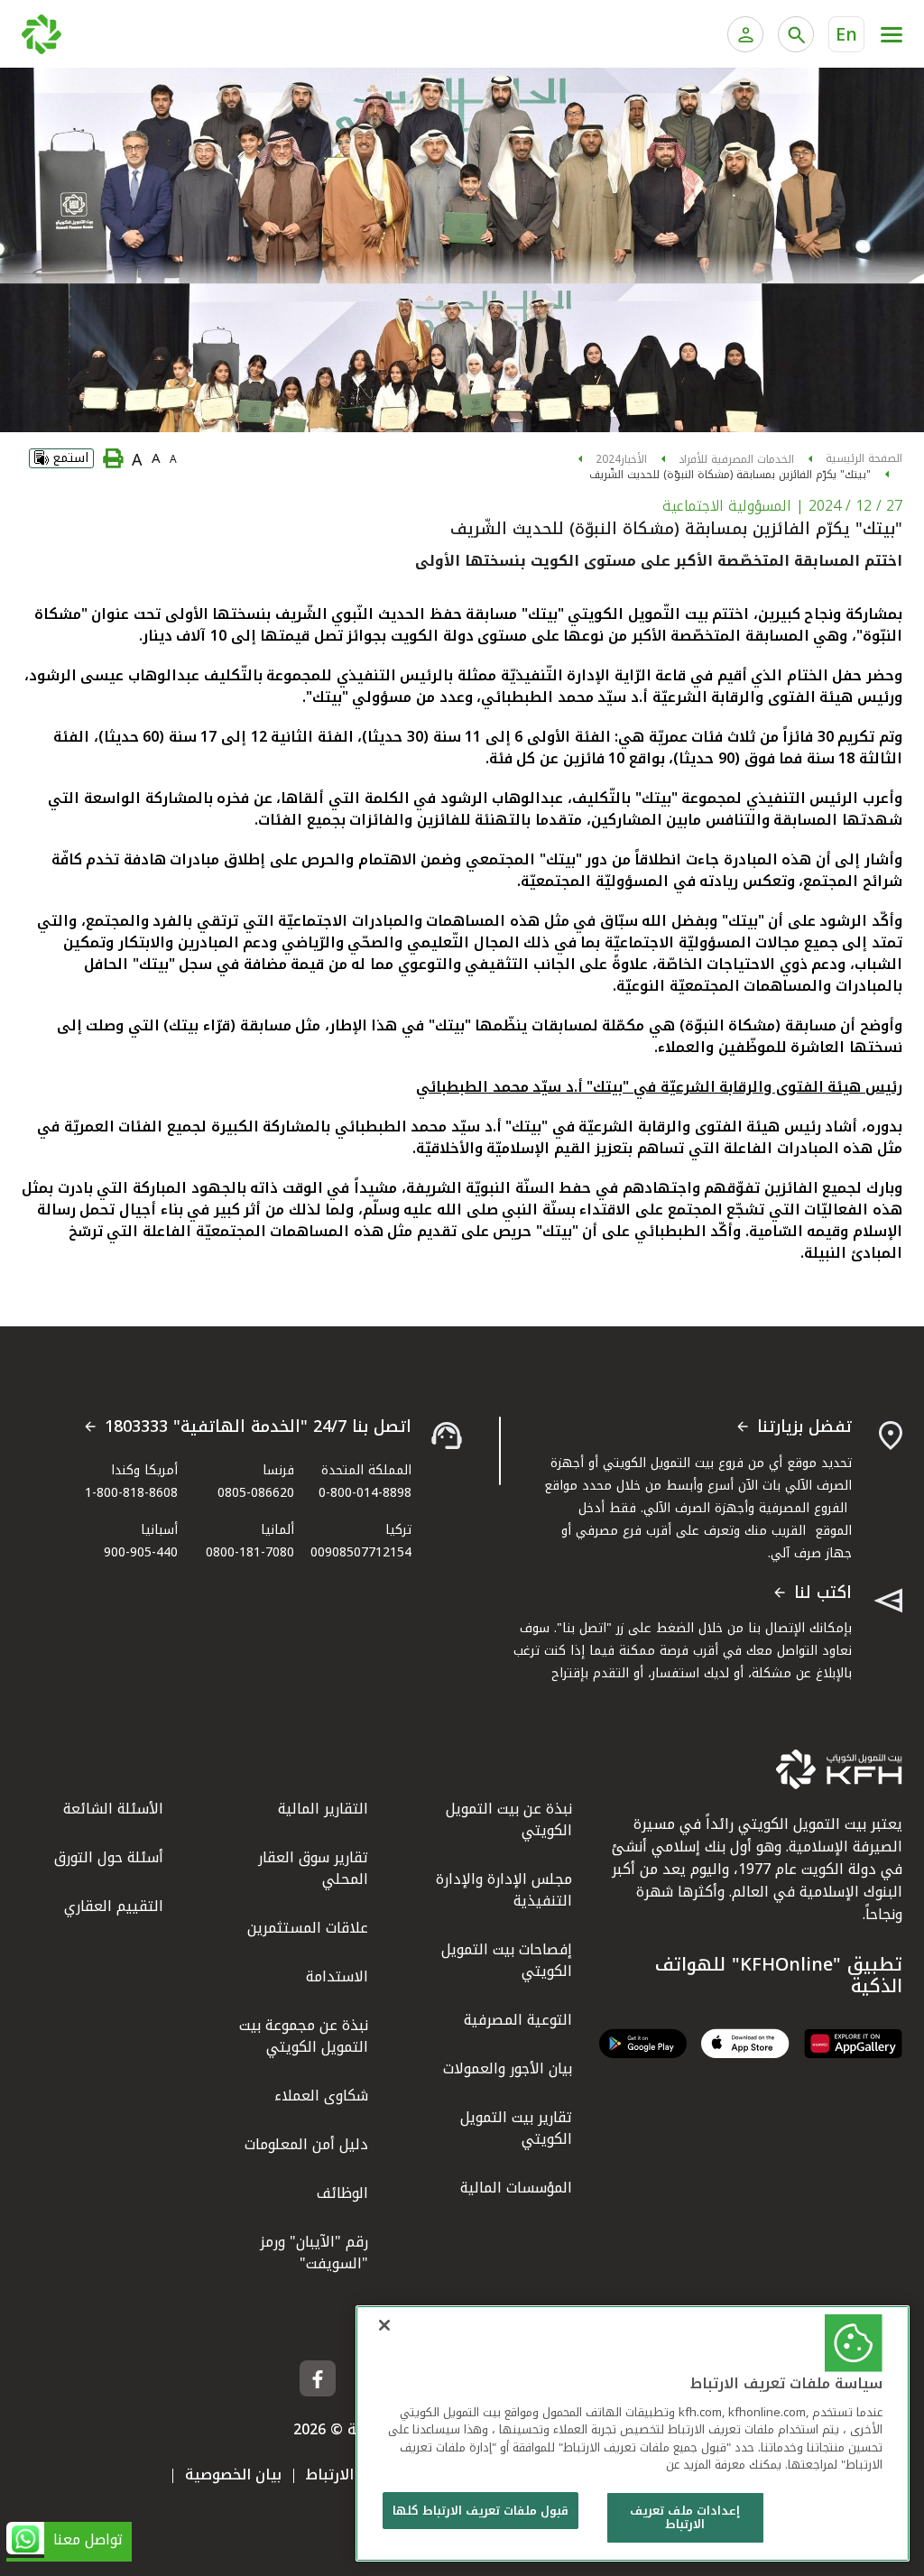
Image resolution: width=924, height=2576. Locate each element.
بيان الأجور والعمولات (508, 2068)
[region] (633, 2433)
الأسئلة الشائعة (113, 1809)
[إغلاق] (384, 2325)
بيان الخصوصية (233, 2474)
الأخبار (634, 459)
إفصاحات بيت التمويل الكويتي (507, 1960)
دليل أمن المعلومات (306, 2144)
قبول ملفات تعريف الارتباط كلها (481, 2511)
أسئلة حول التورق (109, 1857)
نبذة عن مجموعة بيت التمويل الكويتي (304, 2036)
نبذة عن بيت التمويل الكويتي (509, 1819)
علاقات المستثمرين (308, 1928)
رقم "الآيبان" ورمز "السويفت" (314, 2253)
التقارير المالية (323, 1809)
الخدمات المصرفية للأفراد (736, 459)
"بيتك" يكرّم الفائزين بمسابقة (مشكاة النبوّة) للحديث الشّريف (730, 475)
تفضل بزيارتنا (804, 1427)
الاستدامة (337, 1976)
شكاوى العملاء (321, 2096)
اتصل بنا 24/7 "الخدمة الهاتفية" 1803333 (258, 1427)
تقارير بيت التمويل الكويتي (516, 2128)
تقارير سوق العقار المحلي (313, 1868)
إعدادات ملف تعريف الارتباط (685, 2518)
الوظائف (342, 2193)
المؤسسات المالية (516, 2188)
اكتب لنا (823, 1593)
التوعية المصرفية (518, 2020)
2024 (608, 459)
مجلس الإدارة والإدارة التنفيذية (504, 1890)
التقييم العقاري (114, 1906)
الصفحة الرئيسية (864, 458)
